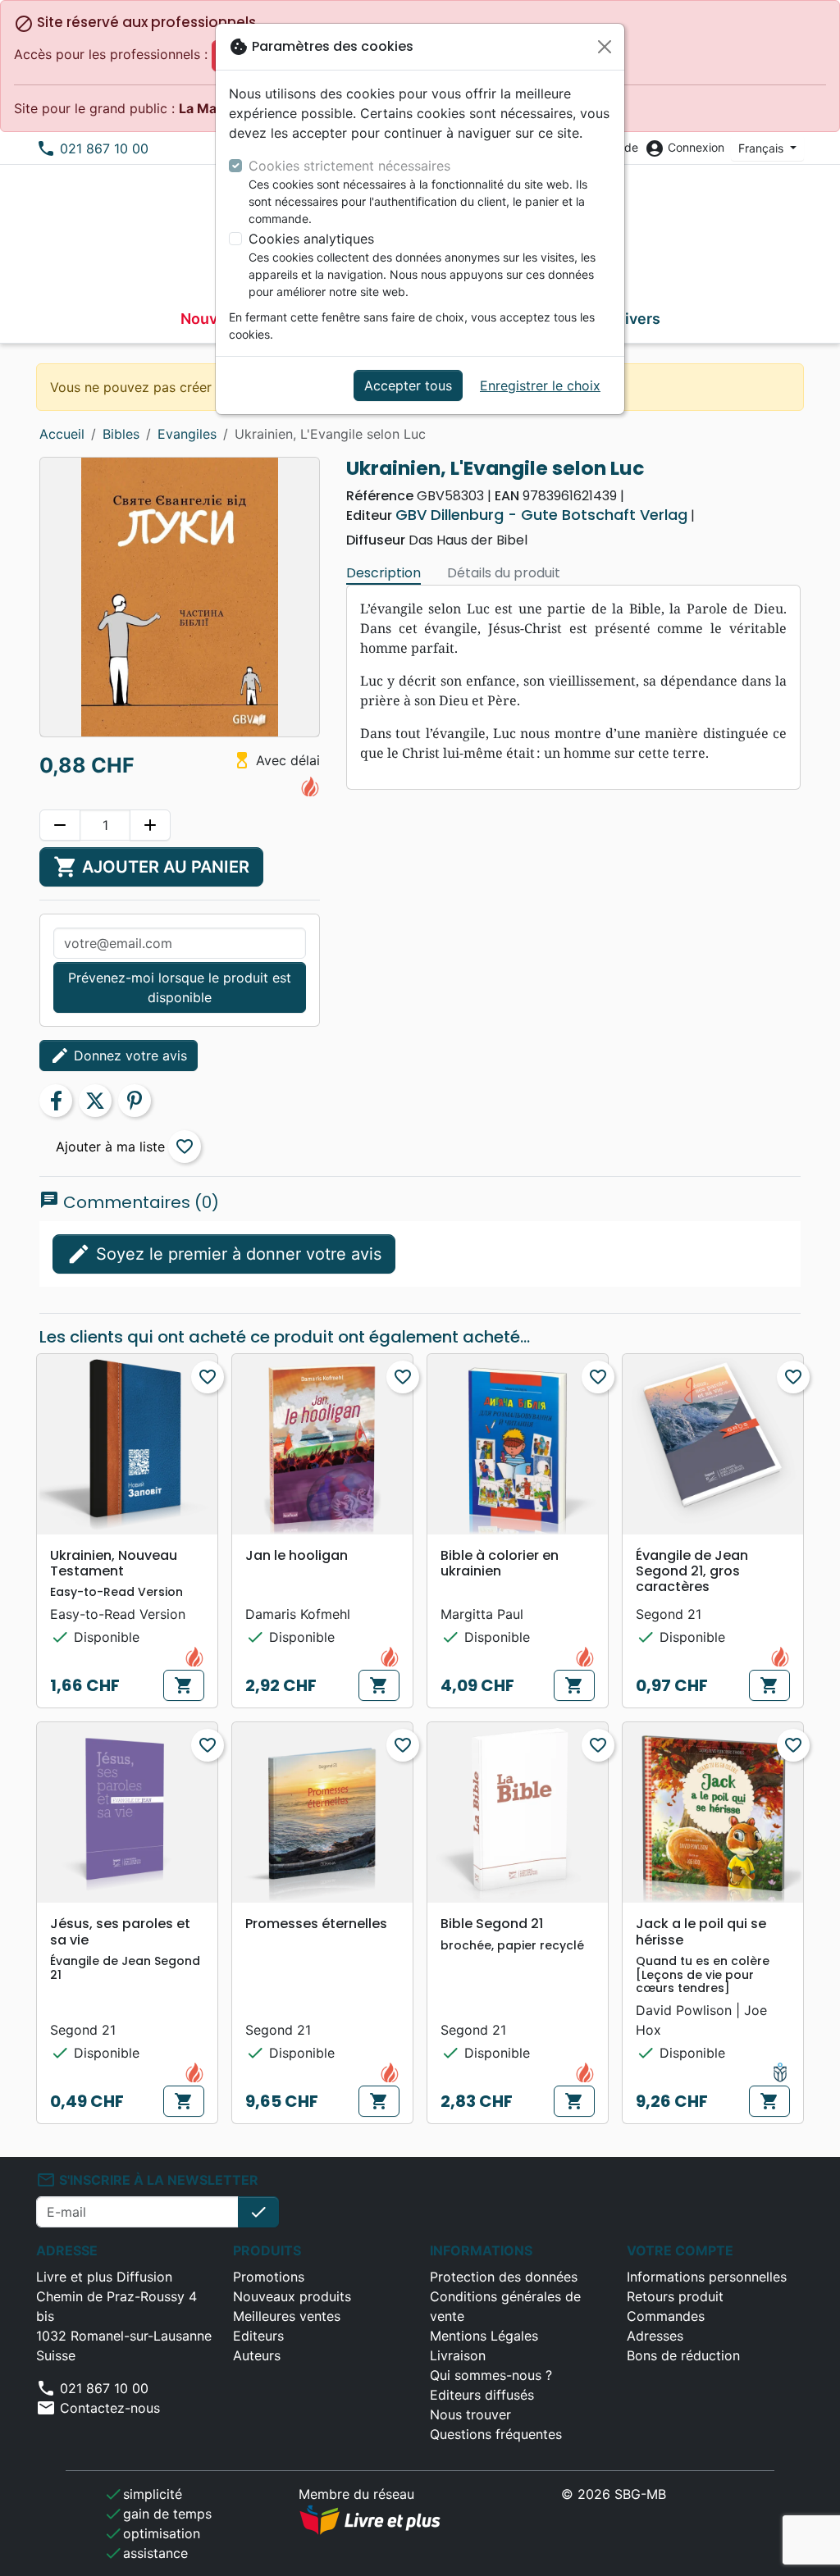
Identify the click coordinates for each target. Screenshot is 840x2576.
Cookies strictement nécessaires (349, 166)
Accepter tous (408, 385)
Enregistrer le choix (540, 385)
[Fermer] (605, 47)
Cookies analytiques (311, 239)
